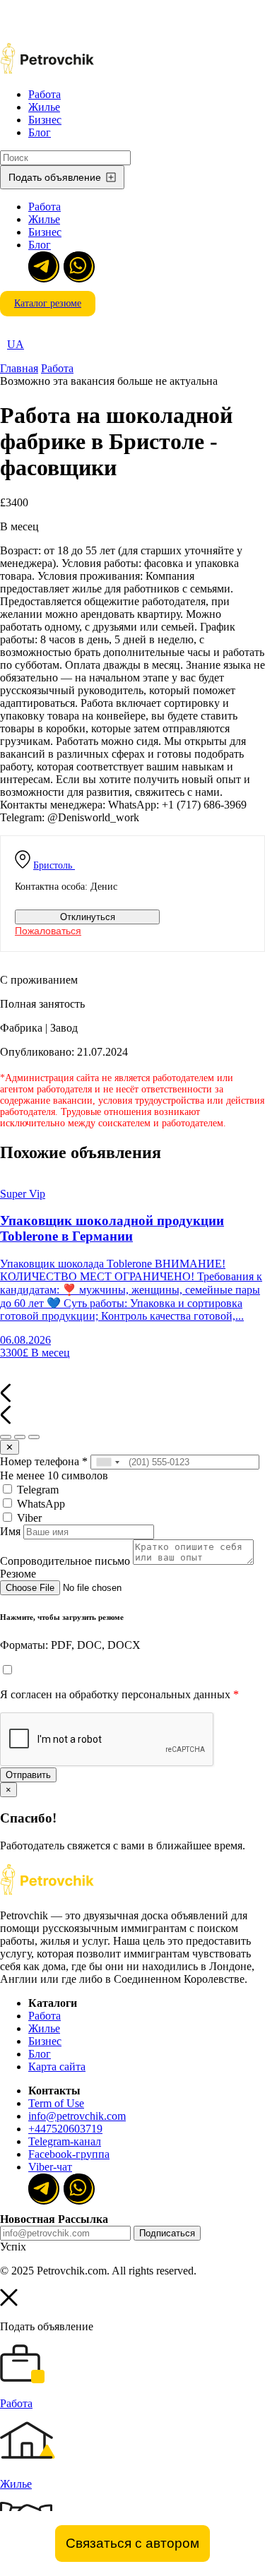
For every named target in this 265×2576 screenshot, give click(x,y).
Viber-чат (50, 2167)
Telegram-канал (65, 2141)
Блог (40, 132)
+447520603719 (65, 2129)
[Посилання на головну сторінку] (47, 1891)
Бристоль (53, 865)
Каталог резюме (48, 303)
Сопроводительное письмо (65, 1561)
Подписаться (167, 2233)
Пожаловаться (48, 931)
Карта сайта (57, 2067)
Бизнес (45, 120)
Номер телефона (44, 1461)
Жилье (44, 107)
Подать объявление (55, 177)
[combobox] (107, 1462)
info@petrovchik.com (77, 2116)
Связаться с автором (132, 2543)
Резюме (18, 1574)
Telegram (36, 1490)
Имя (10, 1531)
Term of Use (56, 2103)
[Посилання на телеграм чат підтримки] (42, 266)
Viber (28, 1518)
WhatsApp (40, 1504)
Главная (19, 368)
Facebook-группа (69, 2154)
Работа (45, 94)
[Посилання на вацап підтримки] (78, 266)
